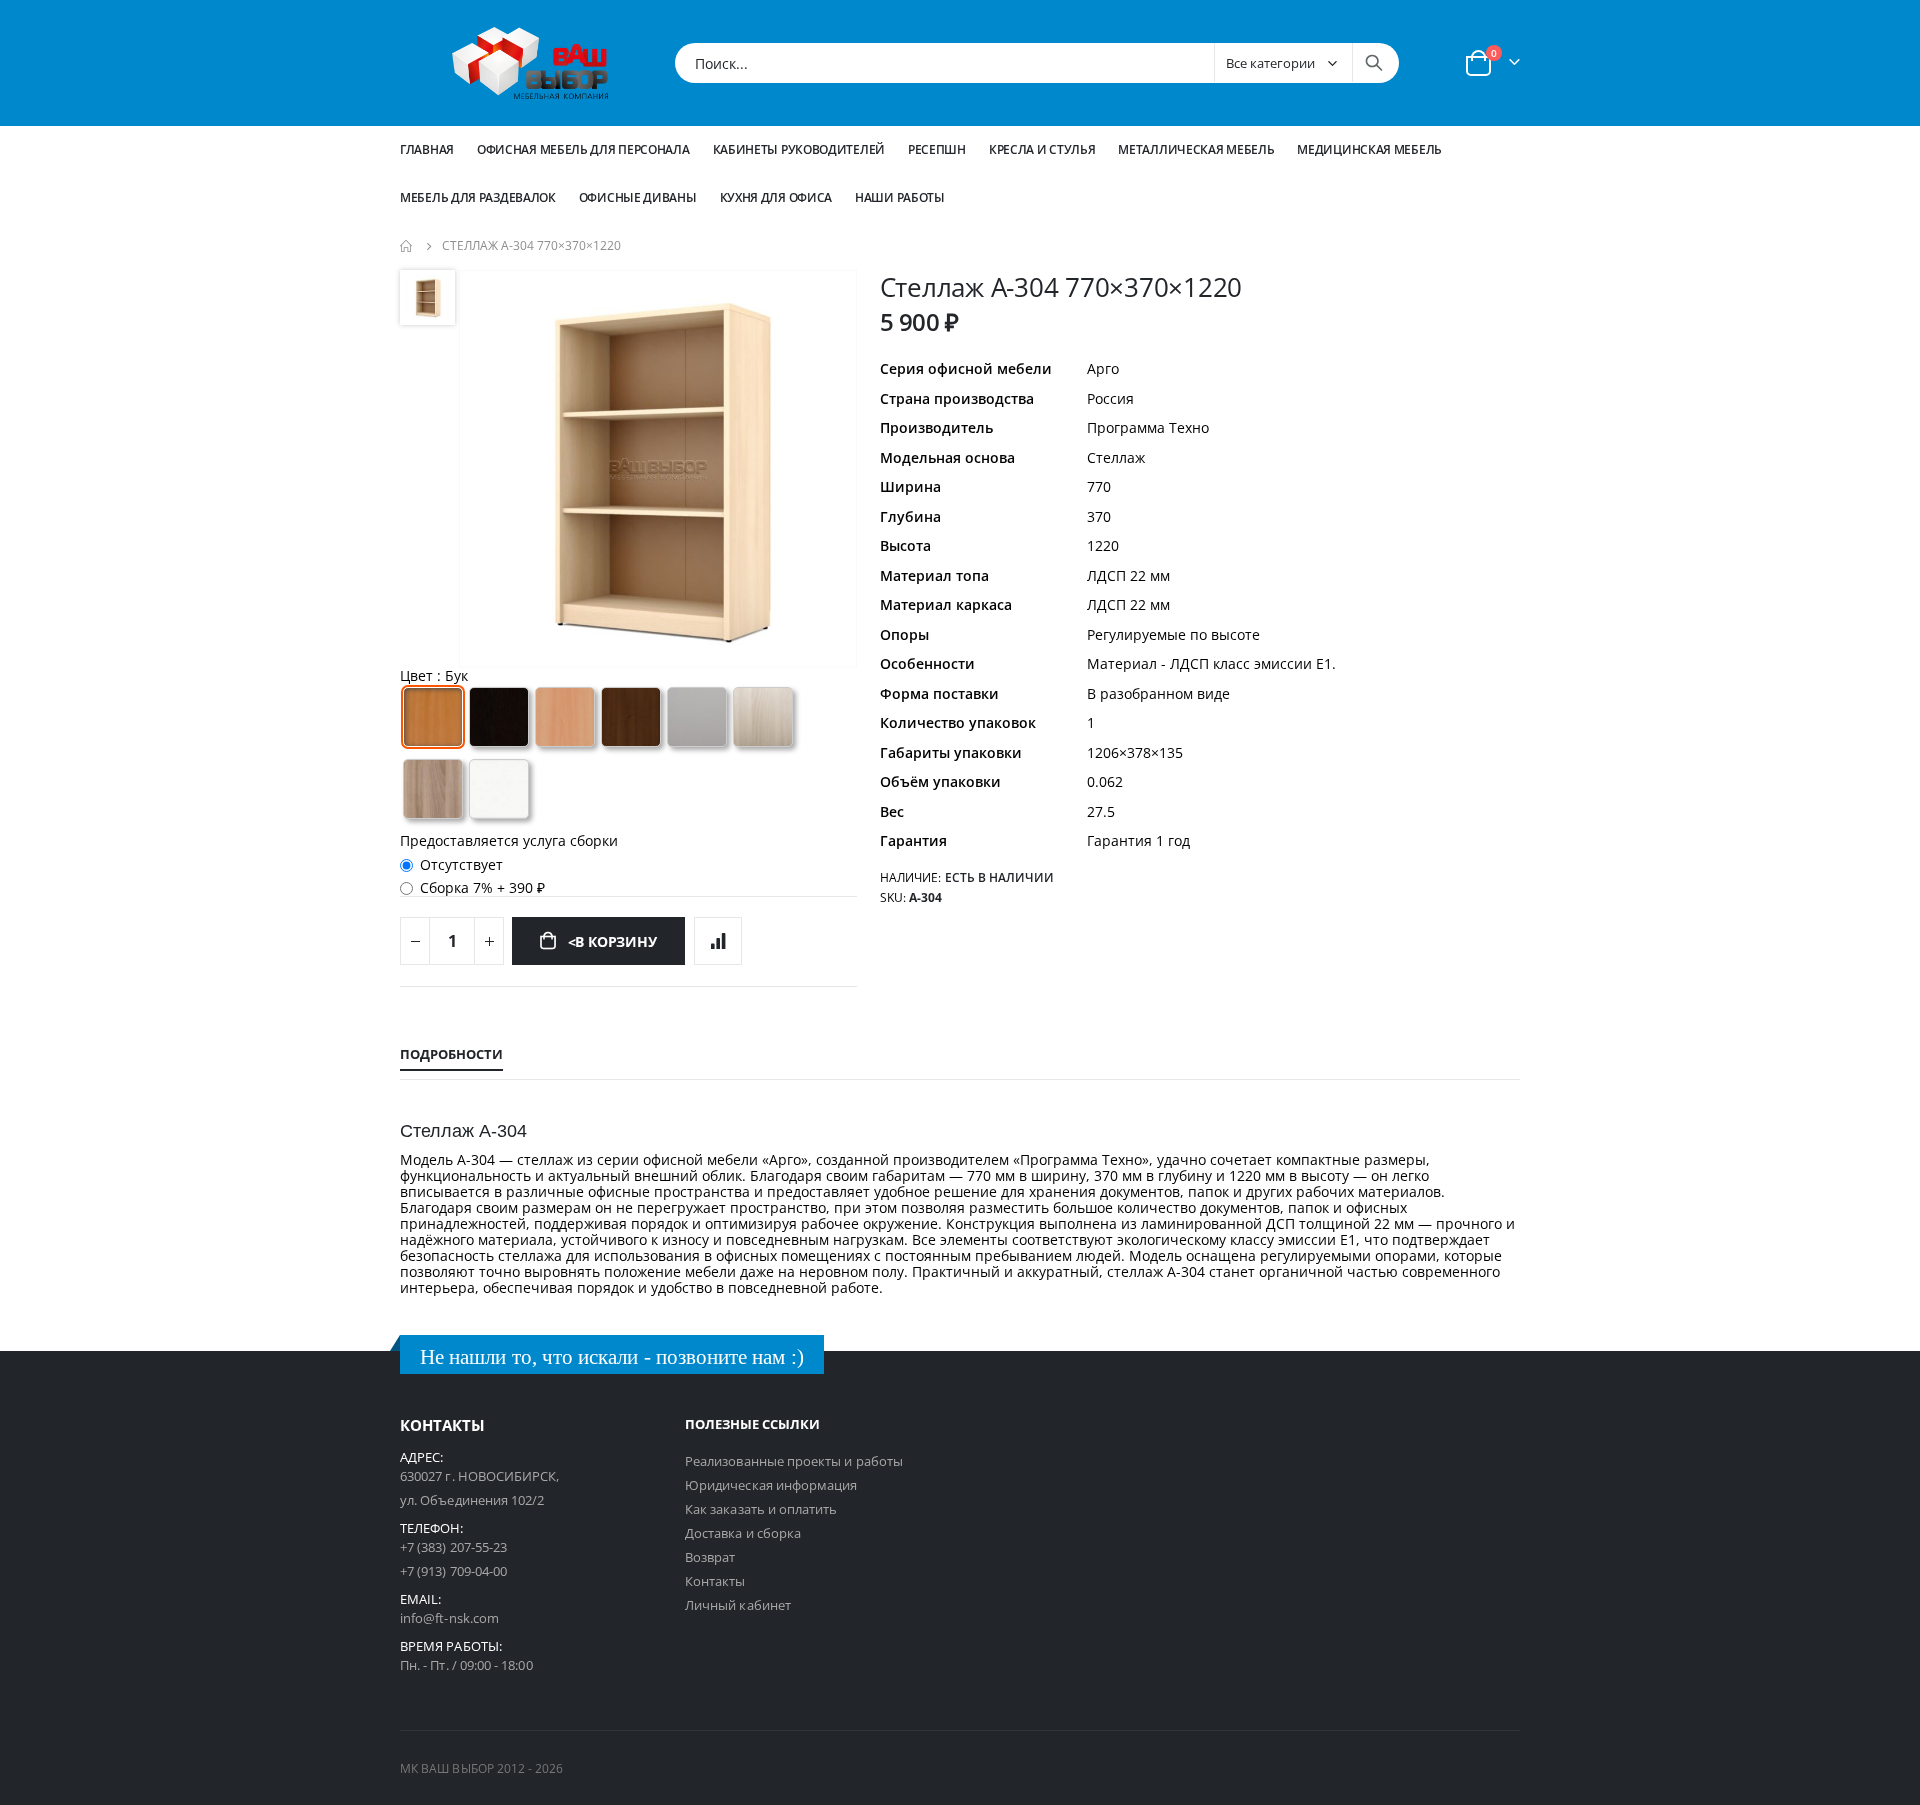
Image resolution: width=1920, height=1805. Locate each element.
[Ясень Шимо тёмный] (433, 789)
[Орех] (631, 717)
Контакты (715, 1581)
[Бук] (433, 717)
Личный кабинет (738, 1605)
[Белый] (499, 789)
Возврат (710, 1557)
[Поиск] (1374, 63)
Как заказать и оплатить (761, 1509)
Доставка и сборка (743, 1533)
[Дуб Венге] (499, 717)
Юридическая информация (771, 1485)
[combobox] (1037, 63)
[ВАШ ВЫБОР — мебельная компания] (530, 63)
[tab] (451, 1055)
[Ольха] (565, 717)
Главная (427, 149)
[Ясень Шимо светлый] (763, 717)
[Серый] (697, 717)
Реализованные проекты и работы (794, 1461)
